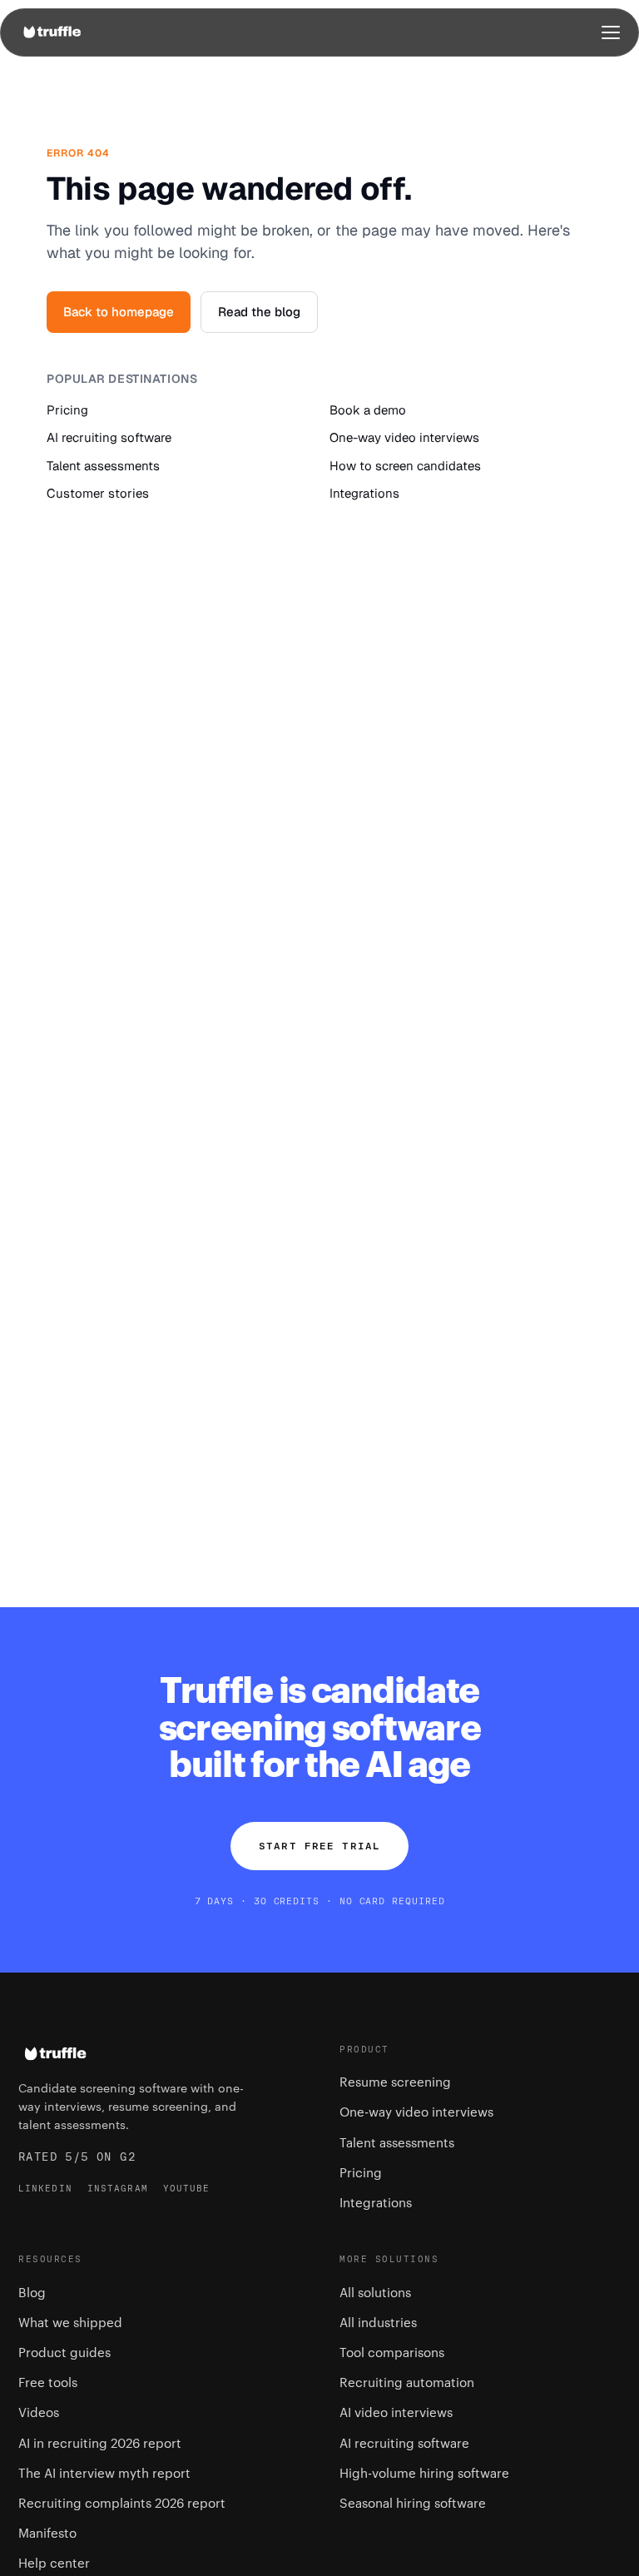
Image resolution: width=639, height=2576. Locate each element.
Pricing (67, 410)
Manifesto (47, 2533)
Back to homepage (119, 312)
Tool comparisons (392, 2353)
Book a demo (368, 410)
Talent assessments (103, 466)
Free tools (48, 2382)
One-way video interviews (404, 437)
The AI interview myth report (104, 2473)
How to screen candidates (405, 466)
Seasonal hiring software (413, 2503)
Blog (32, 2293)
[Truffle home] (305, 32)
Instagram (118, 2189)
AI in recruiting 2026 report (100, 2443)
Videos (39, 2412)
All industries (378, 2323)
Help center (54, 2563)
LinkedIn (45, 2189)
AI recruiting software (109, 437)
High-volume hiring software (424, 2473)
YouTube (187, 2189)
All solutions (375, 2293)
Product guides (64, 2353)
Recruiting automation (407, 2382)
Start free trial (319, 1846)
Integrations (364, 493)
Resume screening (395, 2082)
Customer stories (98, 493)
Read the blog (259, 312)
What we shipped (70, 2323)
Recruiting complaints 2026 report (122, 2503)
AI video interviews (396, 2412)
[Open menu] (611, 32)
